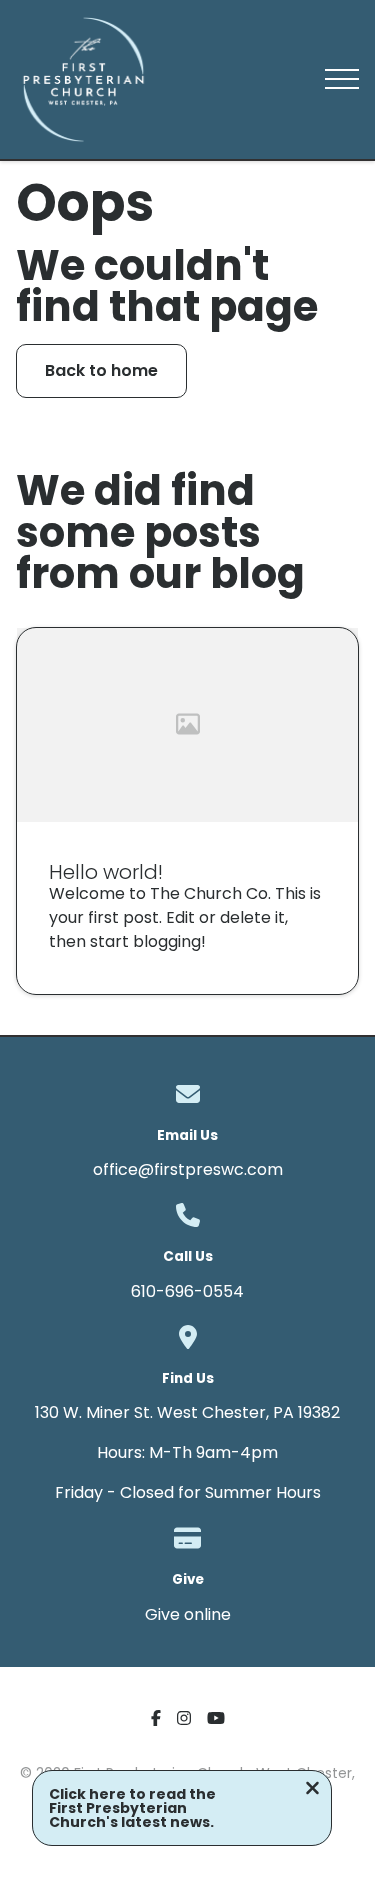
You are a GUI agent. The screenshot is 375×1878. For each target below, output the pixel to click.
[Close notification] (312, 1790)
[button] (342, 79)
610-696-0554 (187, 1291)
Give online (188, 1614)
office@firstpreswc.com (188, 1169)
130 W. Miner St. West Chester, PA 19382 (187, 1412)
